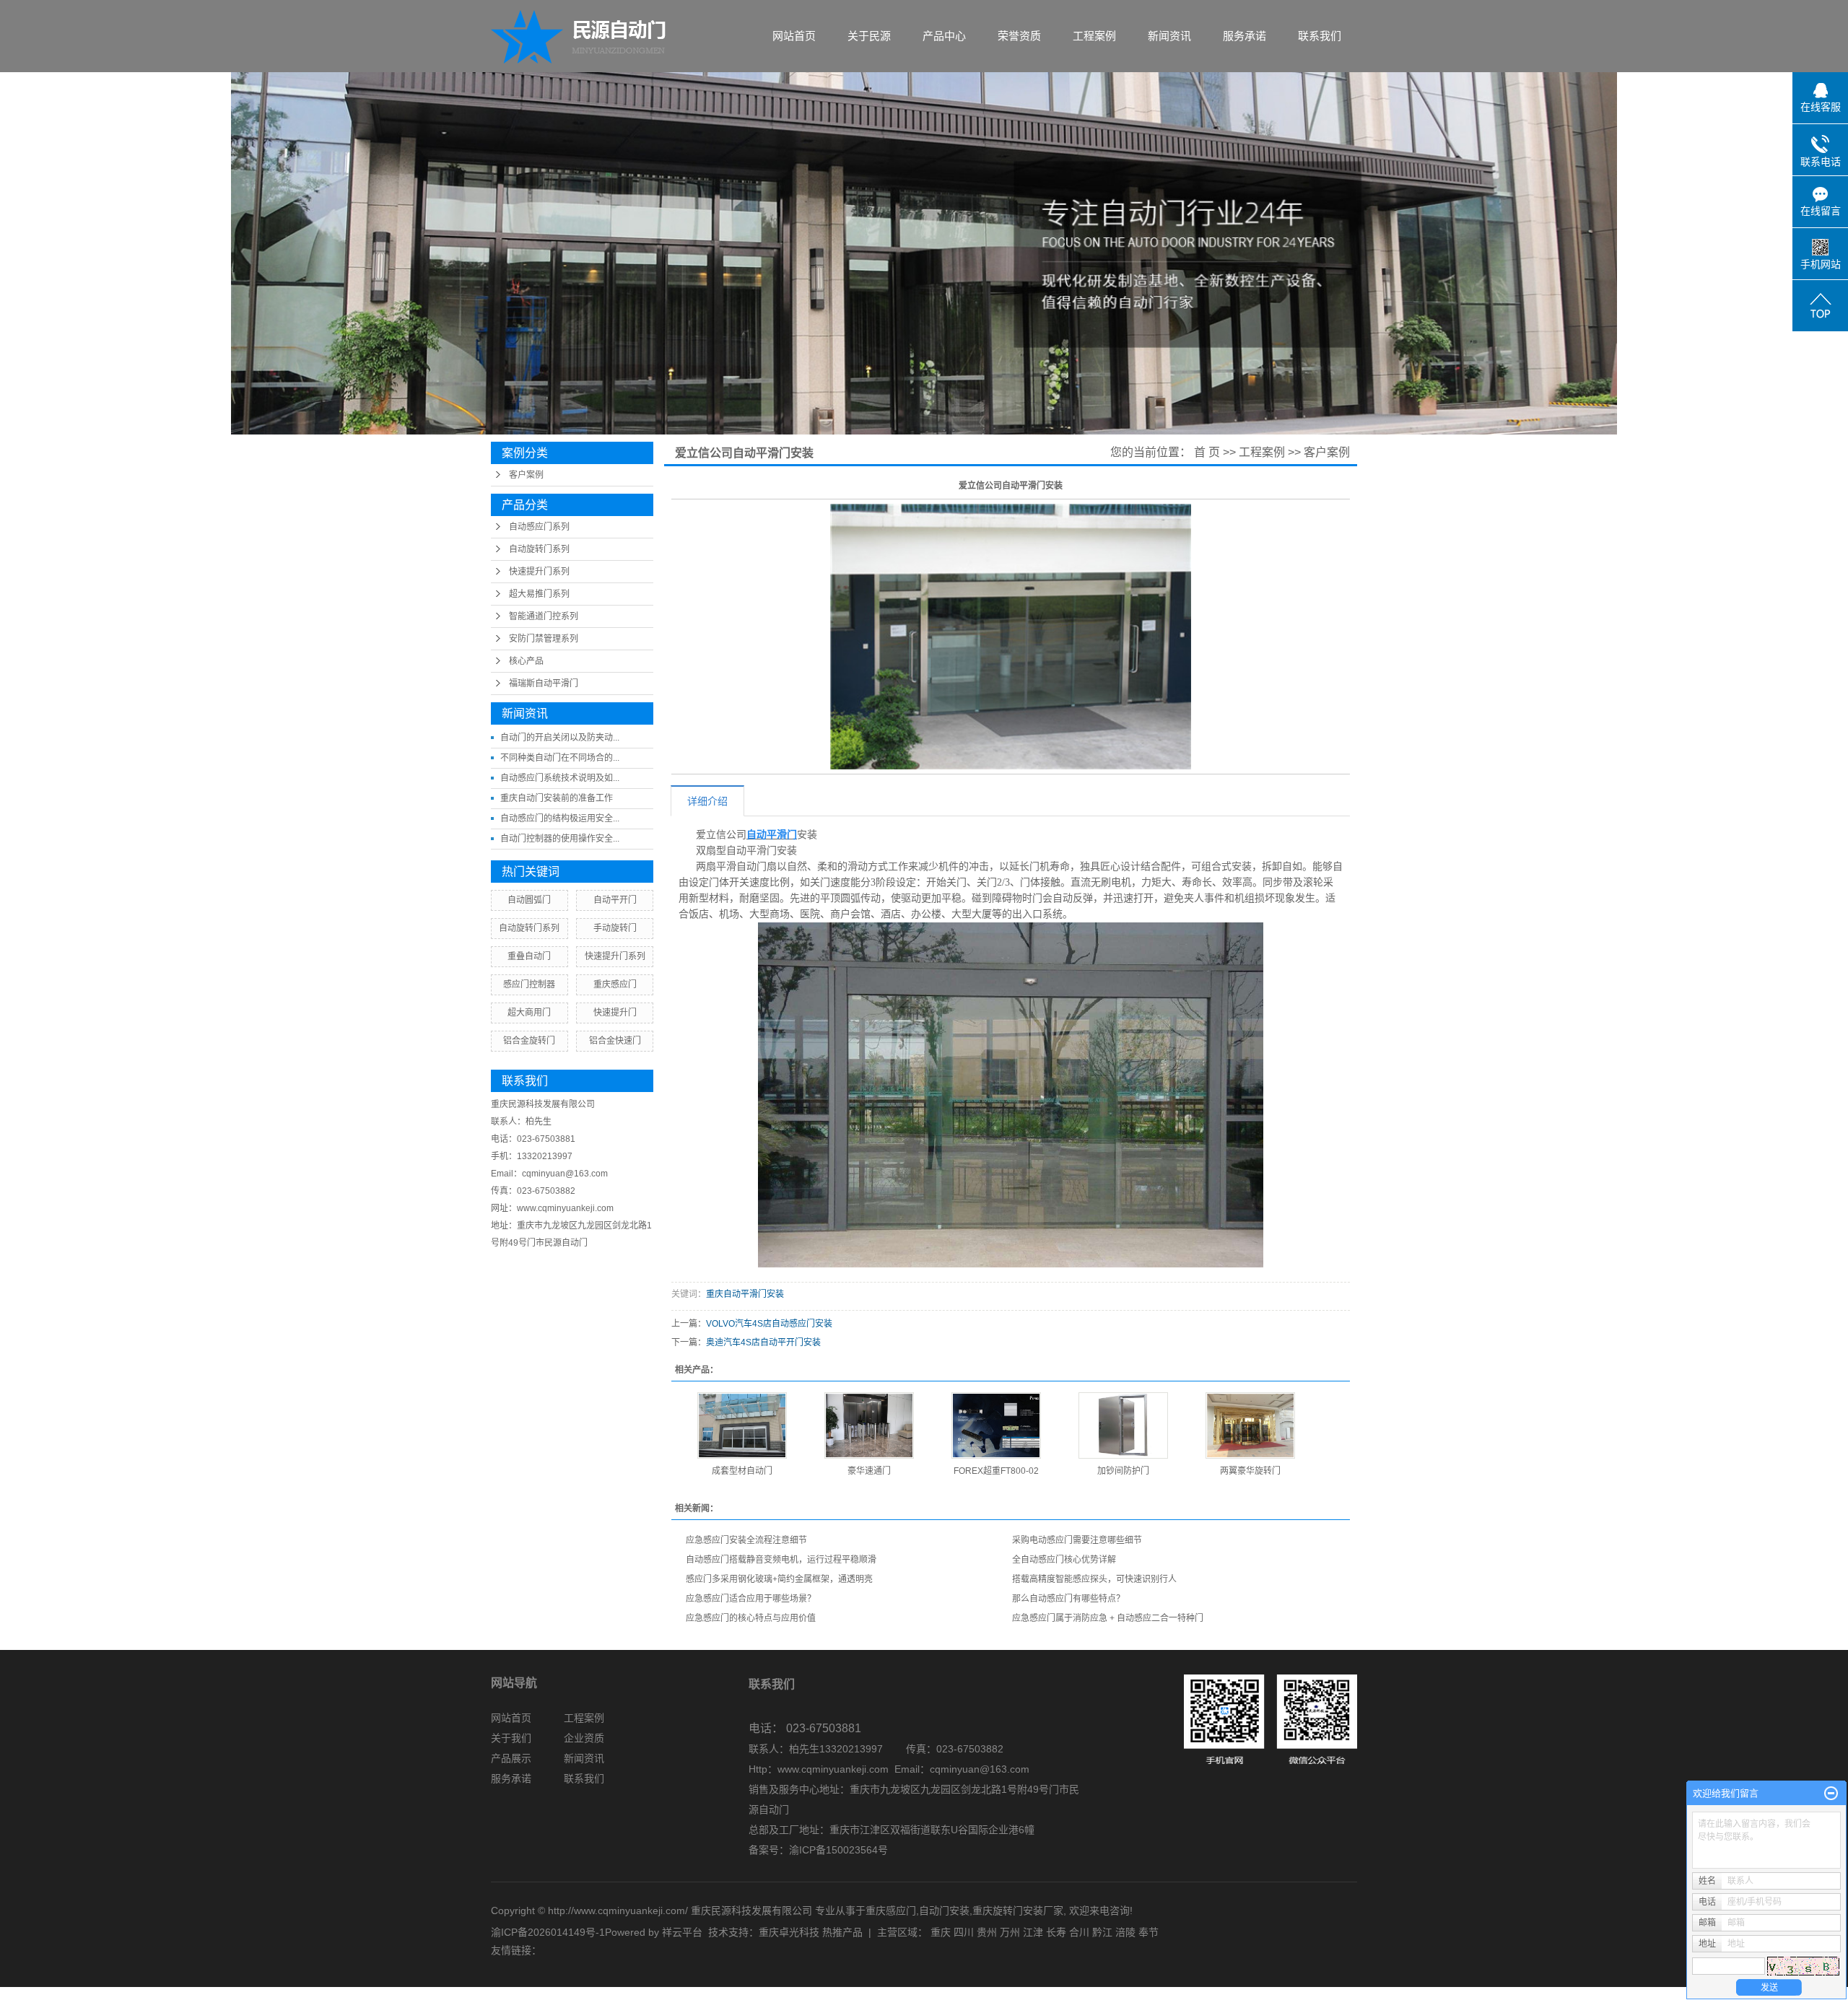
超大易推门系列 (539, 594)
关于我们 (511, 1738)
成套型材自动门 (742, 1471)
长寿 (1056, 1932)
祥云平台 (682, 1932)
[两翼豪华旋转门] (1250, 1425)
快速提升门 (615, 1013)
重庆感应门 (615, 984)
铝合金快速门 (615, 1041)
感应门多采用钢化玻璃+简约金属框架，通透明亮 (779, 1579)
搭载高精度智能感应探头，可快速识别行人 (1094, 1579)
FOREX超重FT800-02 (996, 1471)
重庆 (941, 1932)
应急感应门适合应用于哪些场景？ (751, 1599)
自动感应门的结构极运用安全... (560, 818)
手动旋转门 (615, 928)
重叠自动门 (529, 956)
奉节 (1149, 1932)
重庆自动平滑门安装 (745, 1294)
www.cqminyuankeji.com (833, 1769)
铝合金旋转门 (529, 1041)
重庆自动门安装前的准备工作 (557, 798)
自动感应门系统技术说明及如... (560, 778)
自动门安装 (944, 1911)
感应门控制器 (529, 984)
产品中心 (944, 36)
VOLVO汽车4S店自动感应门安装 (769, 1324)
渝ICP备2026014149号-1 (548, 1932)
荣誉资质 (1019, 36)
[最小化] (1831, 1794)
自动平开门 (615, 900)
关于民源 (869, 36)
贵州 (987, 1932)
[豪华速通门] (869, 1425)
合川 (1079, 1932)
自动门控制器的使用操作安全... (560, 839)
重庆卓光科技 (789, 1932)
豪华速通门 (869, 1471)
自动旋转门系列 (539, 549)
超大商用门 (529, 1013)
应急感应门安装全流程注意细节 (746, 1540)
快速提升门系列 (539, 572)
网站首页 (794, 36)
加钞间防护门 (1123, 1471)
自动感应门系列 (539, 527)
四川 (964, 1932)
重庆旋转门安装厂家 (1018, 1911)
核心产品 (526, 661)
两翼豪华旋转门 (1250, 1471)
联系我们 (1320, 36)
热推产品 (842, 1932)
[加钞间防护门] (1123, 1425)
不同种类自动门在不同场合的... (560, 758)
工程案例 (1094, 36)
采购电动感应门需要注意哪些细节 (1077, 1540)
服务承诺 (1245, 36)
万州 (1010, 1932)
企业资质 (584, 1738)
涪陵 (1125, 1932)
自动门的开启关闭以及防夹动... (560, 738)
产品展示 (511, 1758)
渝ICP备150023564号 (838, 1850)
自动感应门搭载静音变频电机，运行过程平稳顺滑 (781, 1560)
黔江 (1102, 1932)
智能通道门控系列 (544, 616)
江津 (1033, 1932)
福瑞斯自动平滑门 (544, 684)
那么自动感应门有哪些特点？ (1068, 1599)
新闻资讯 (1169, 36)
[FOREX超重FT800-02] (996, 1425)
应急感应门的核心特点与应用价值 (751, 1618)
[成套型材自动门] (742, 1425)
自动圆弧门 (529, 900)
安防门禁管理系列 (544, 639)
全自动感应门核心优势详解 (1064, 1560)
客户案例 (526, 475)
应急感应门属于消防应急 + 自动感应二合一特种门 (1108, 1618)
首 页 (1207, 452)
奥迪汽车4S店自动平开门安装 (763, 1342)
